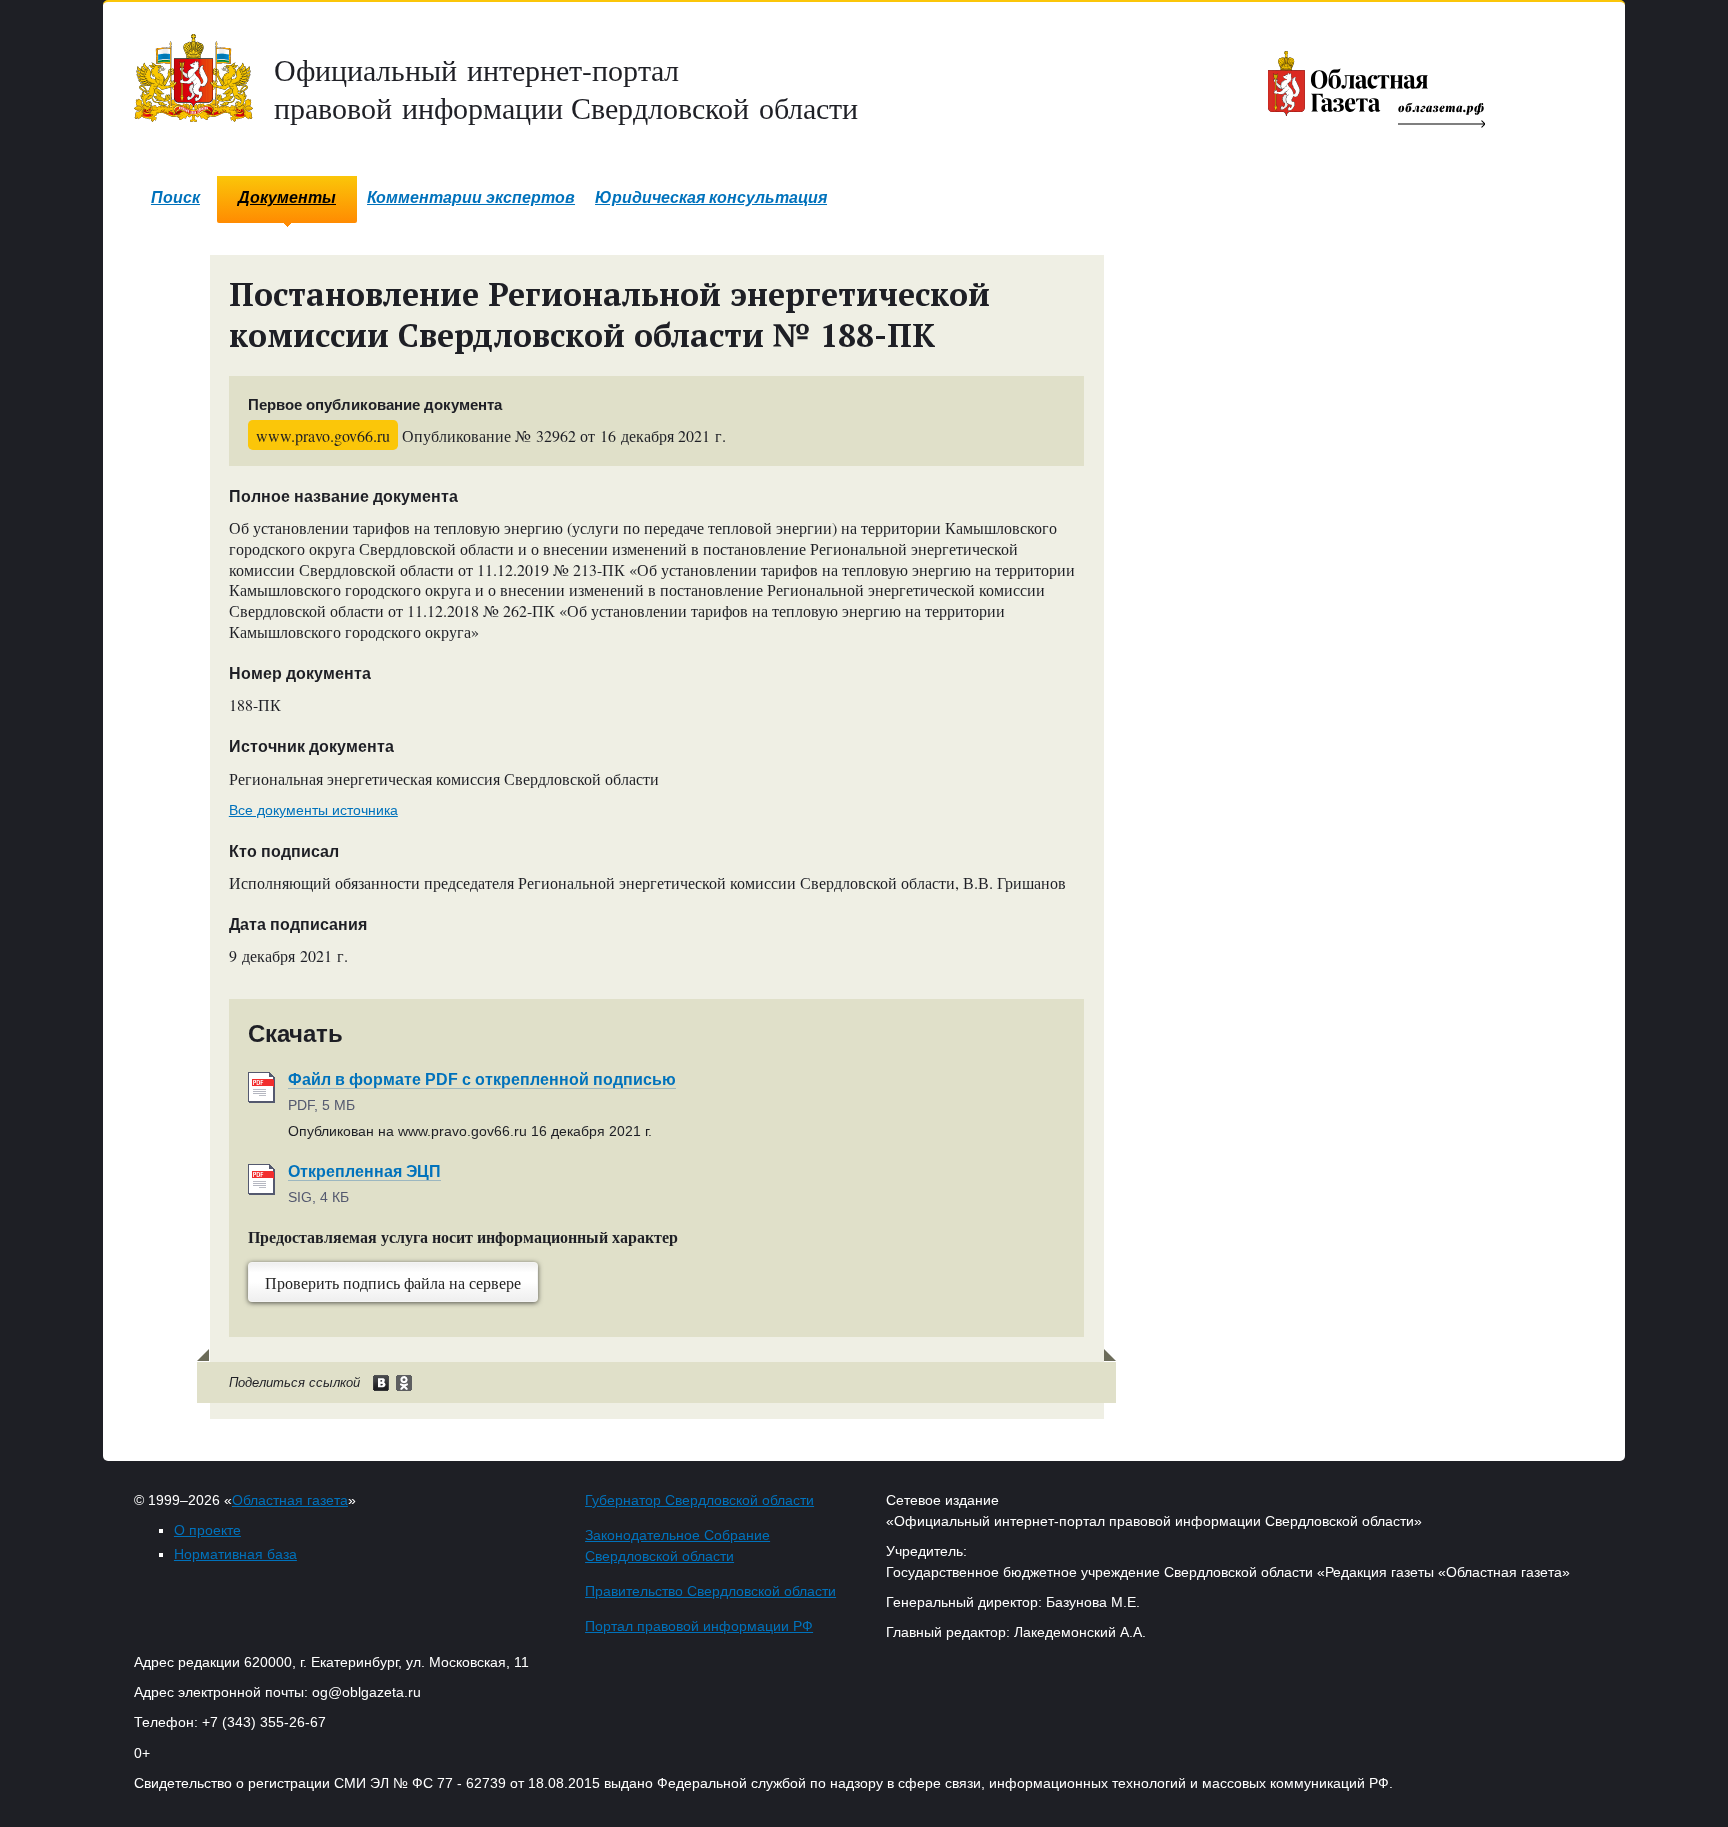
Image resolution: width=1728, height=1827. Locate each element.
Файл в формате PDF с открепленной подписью (482, 1079)
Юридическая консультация (711, 197)
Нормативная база (235, 1554)
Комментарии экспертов (471, 197)
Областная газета (290, 1500)
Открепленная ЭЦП (364, 1171)
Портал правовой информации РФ (699, 1626)
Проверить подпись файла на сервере (393, 1282)
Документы (287, 197)
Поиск (175, 197)
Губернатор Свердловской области (699, 1500)
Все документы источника (313, 810)
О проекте (207, 1530)
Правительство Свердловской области (710, 1591)
